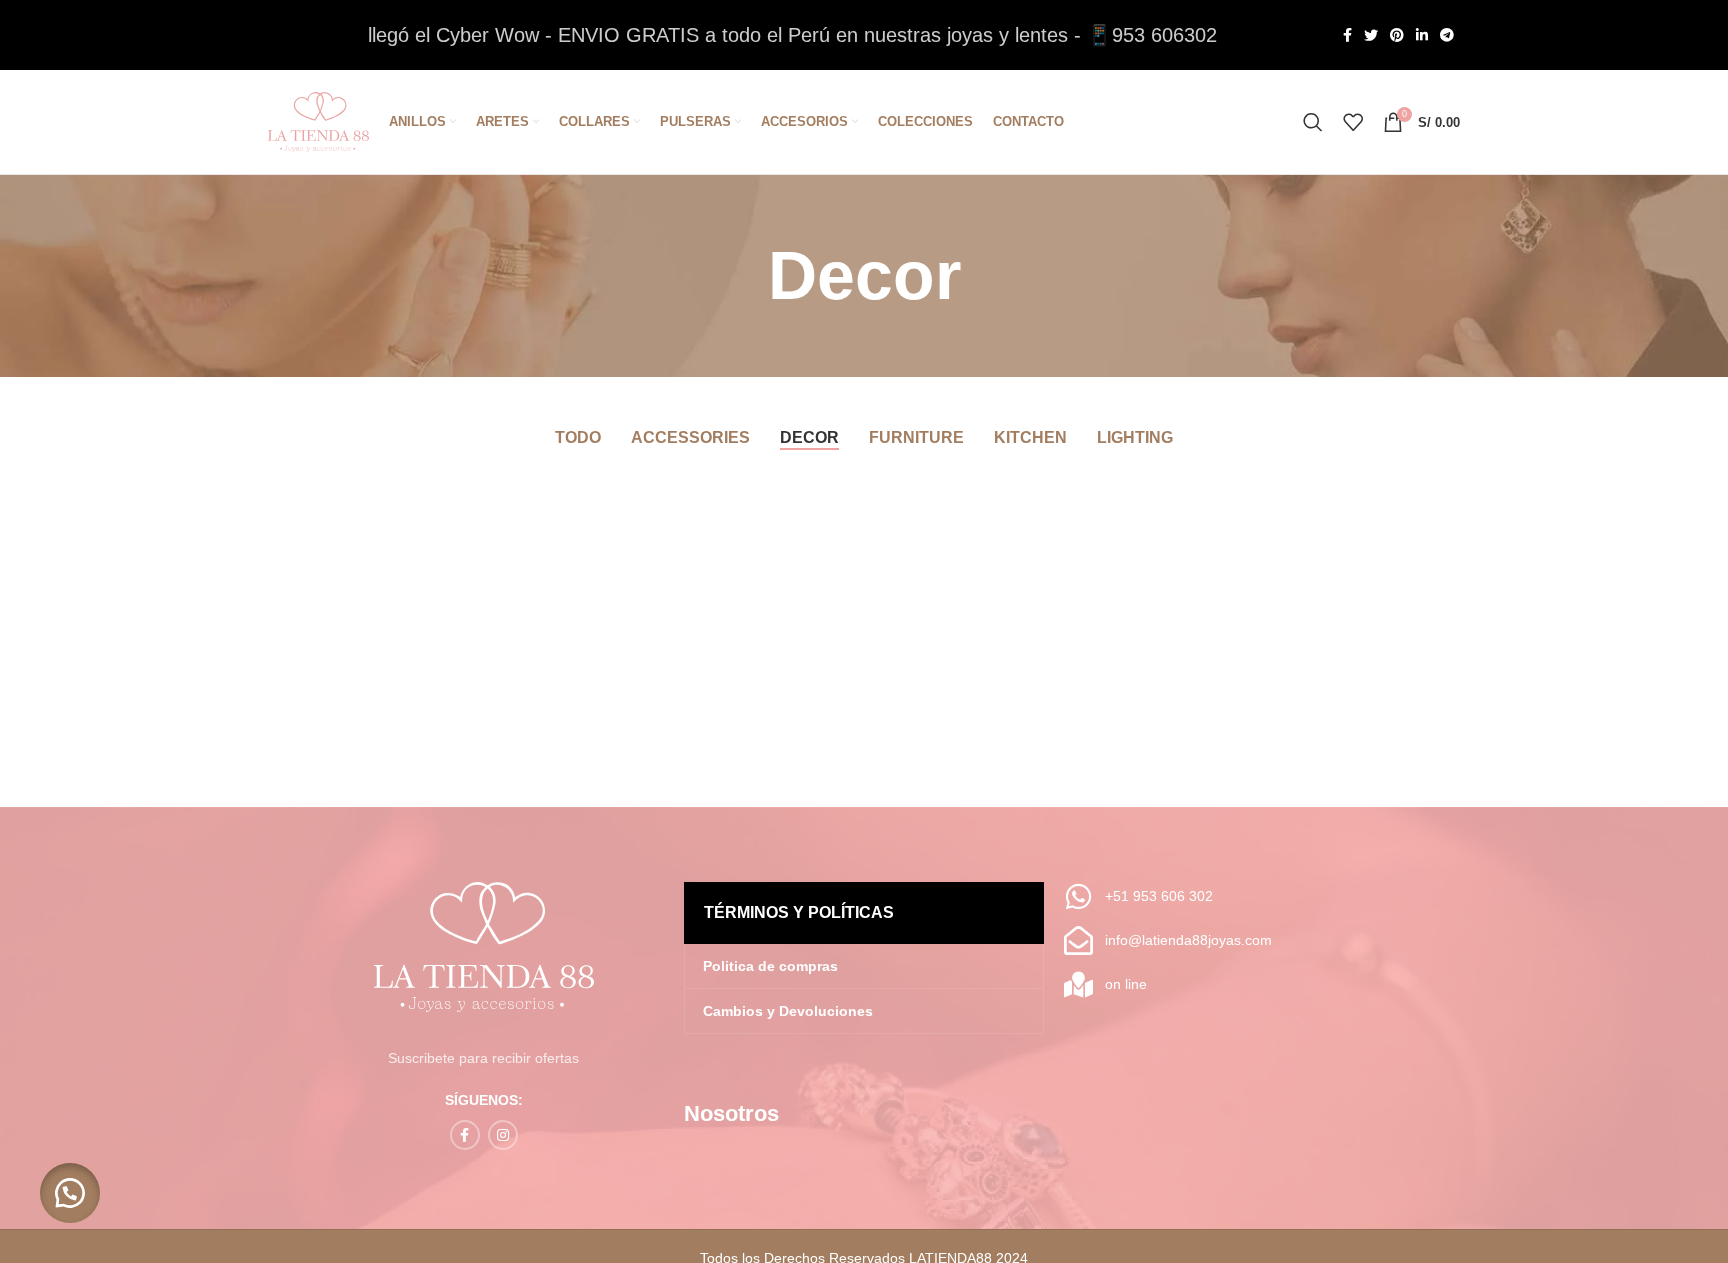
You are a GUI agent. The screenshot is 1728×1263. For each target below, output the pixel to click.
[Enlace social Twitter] (1371, 35)
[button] (70, 1193)
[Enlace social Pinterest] (1397, 35)
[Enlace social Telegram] (1447, 35)
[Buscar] (1313, 122)
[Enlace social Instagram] (503, 1135)
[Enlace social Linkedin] (1422, 35)
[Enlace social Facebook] (1347, 35)
